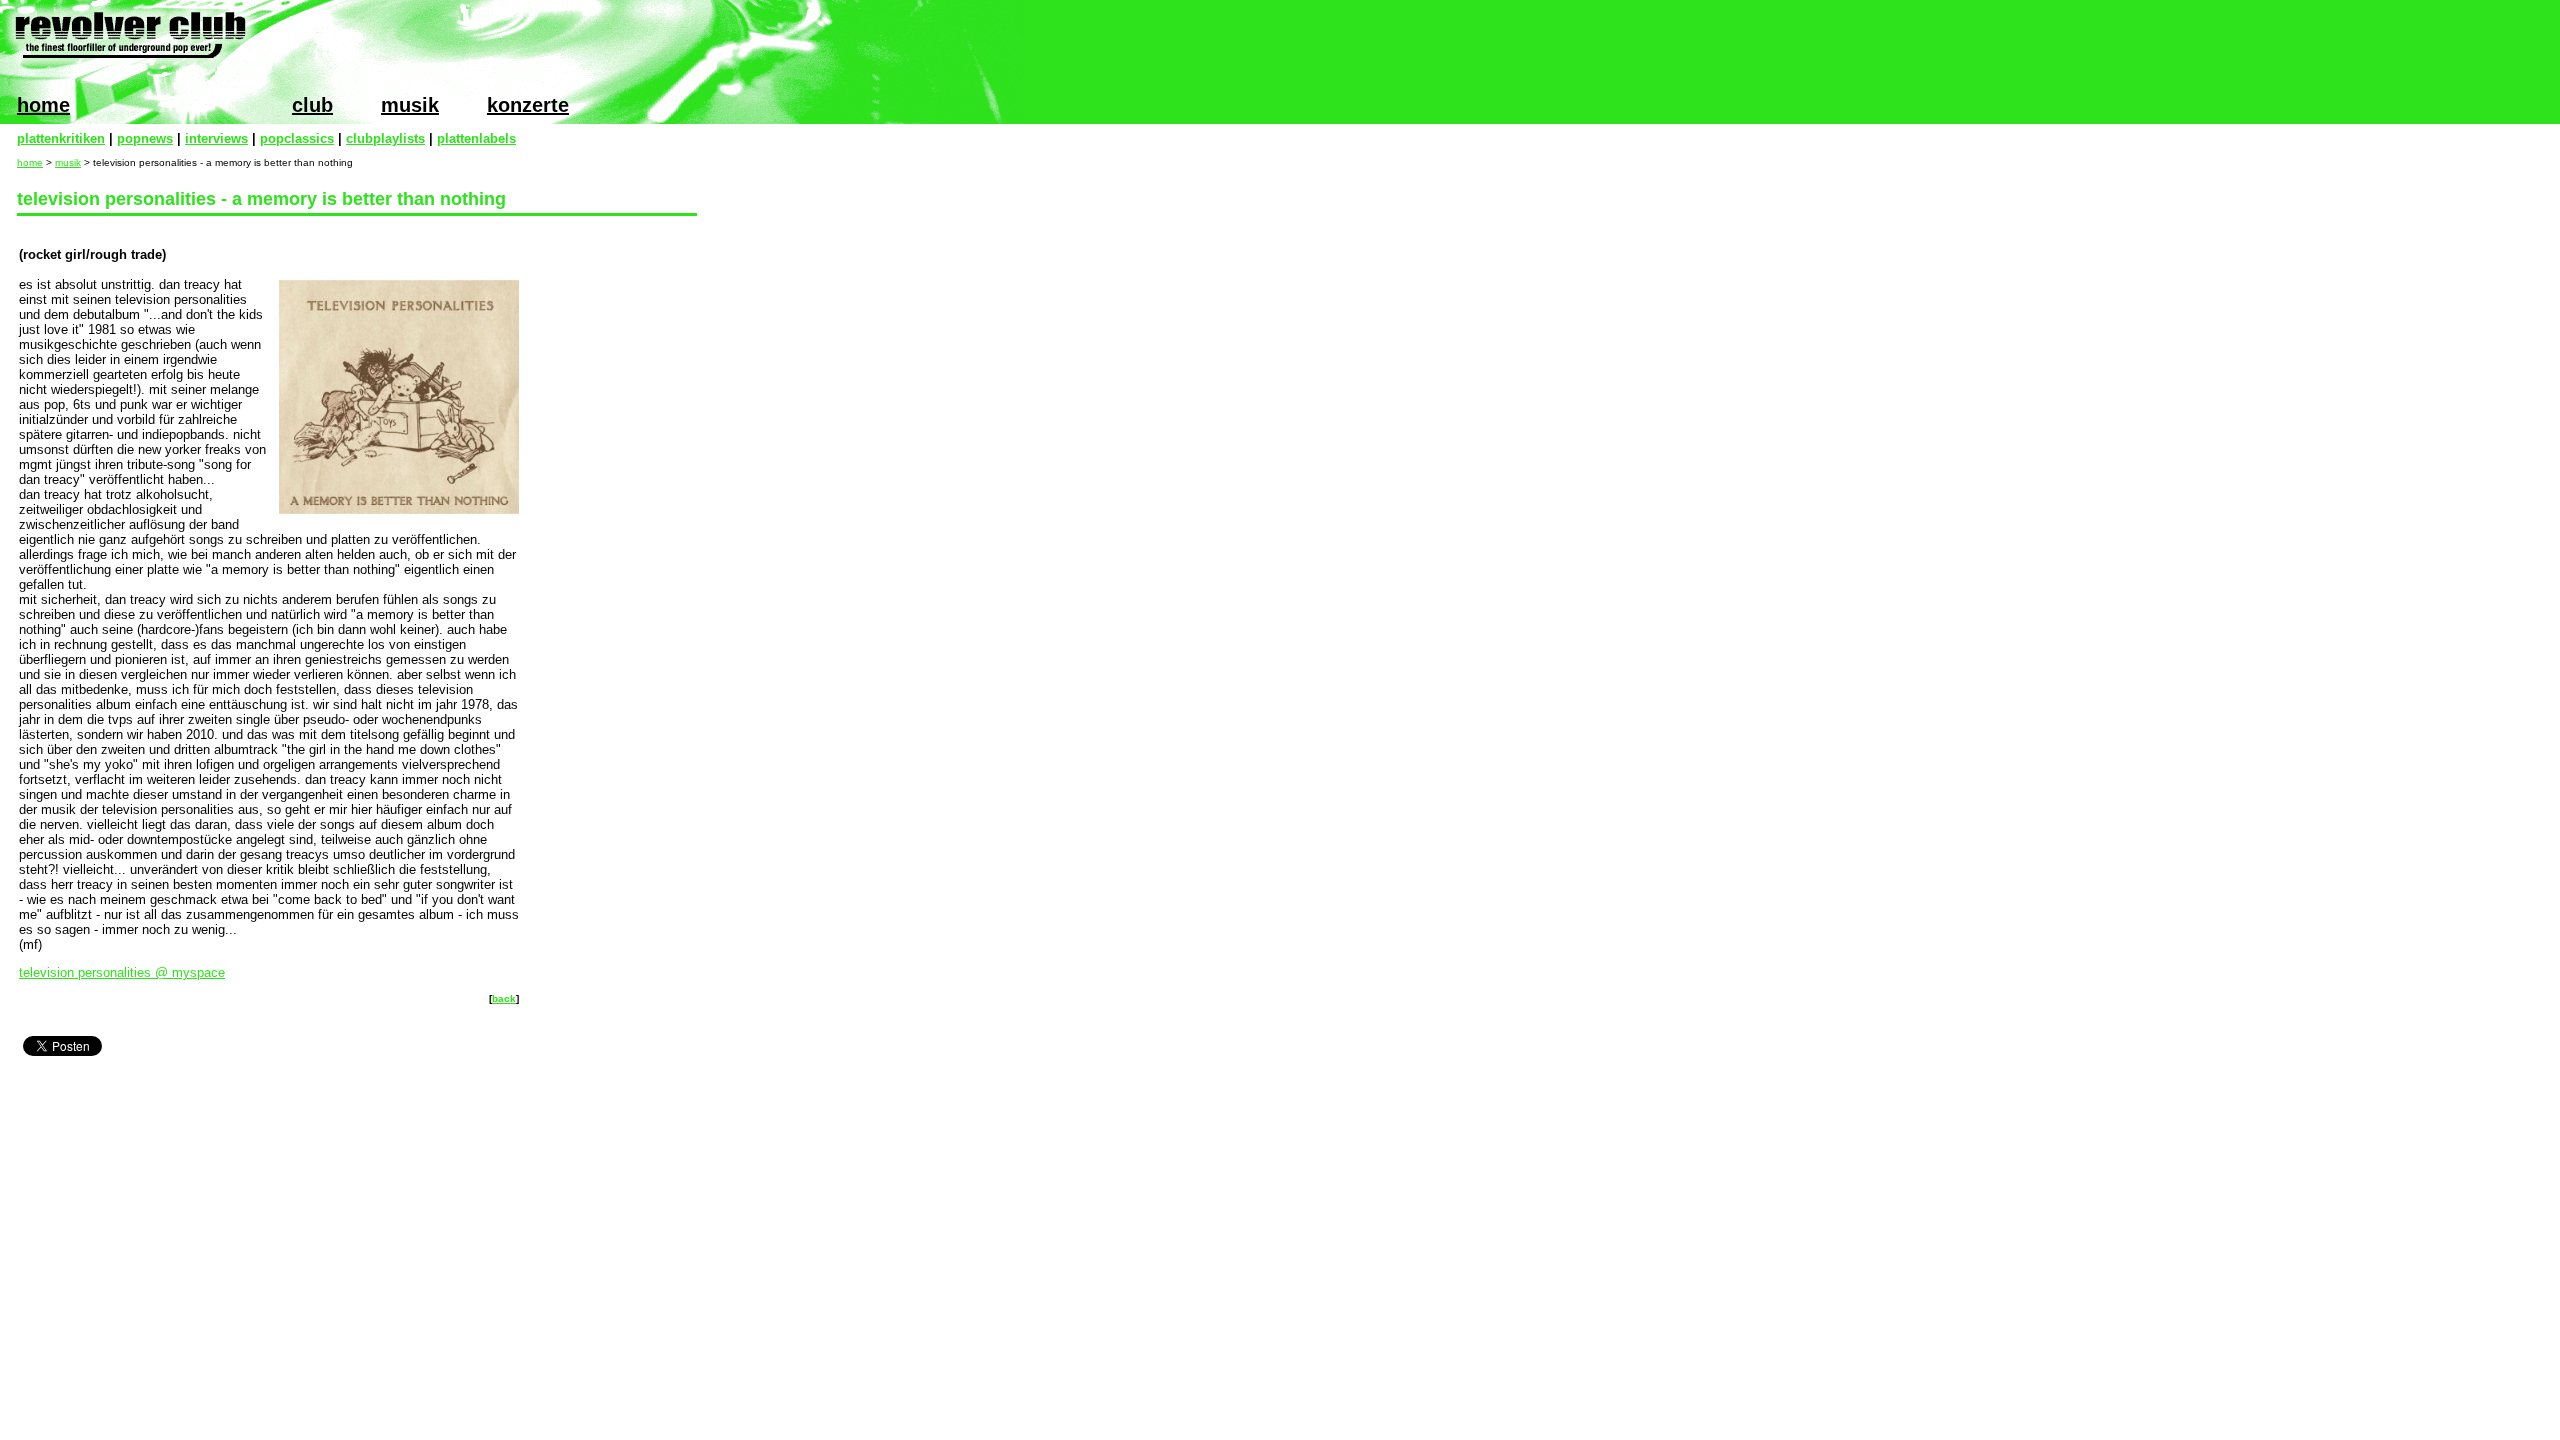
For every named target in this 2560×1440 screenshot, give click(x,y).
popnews (145, 138)
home (43, 105)
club (312, 105)
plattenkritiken (61, 138)
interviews (216, 138)
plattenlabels (476, 138)
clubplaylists (385, 138)
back (504, 998)
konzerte (528, 105)
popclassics (297, 138)
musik (410, 105)
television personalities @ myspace (122, 972)
